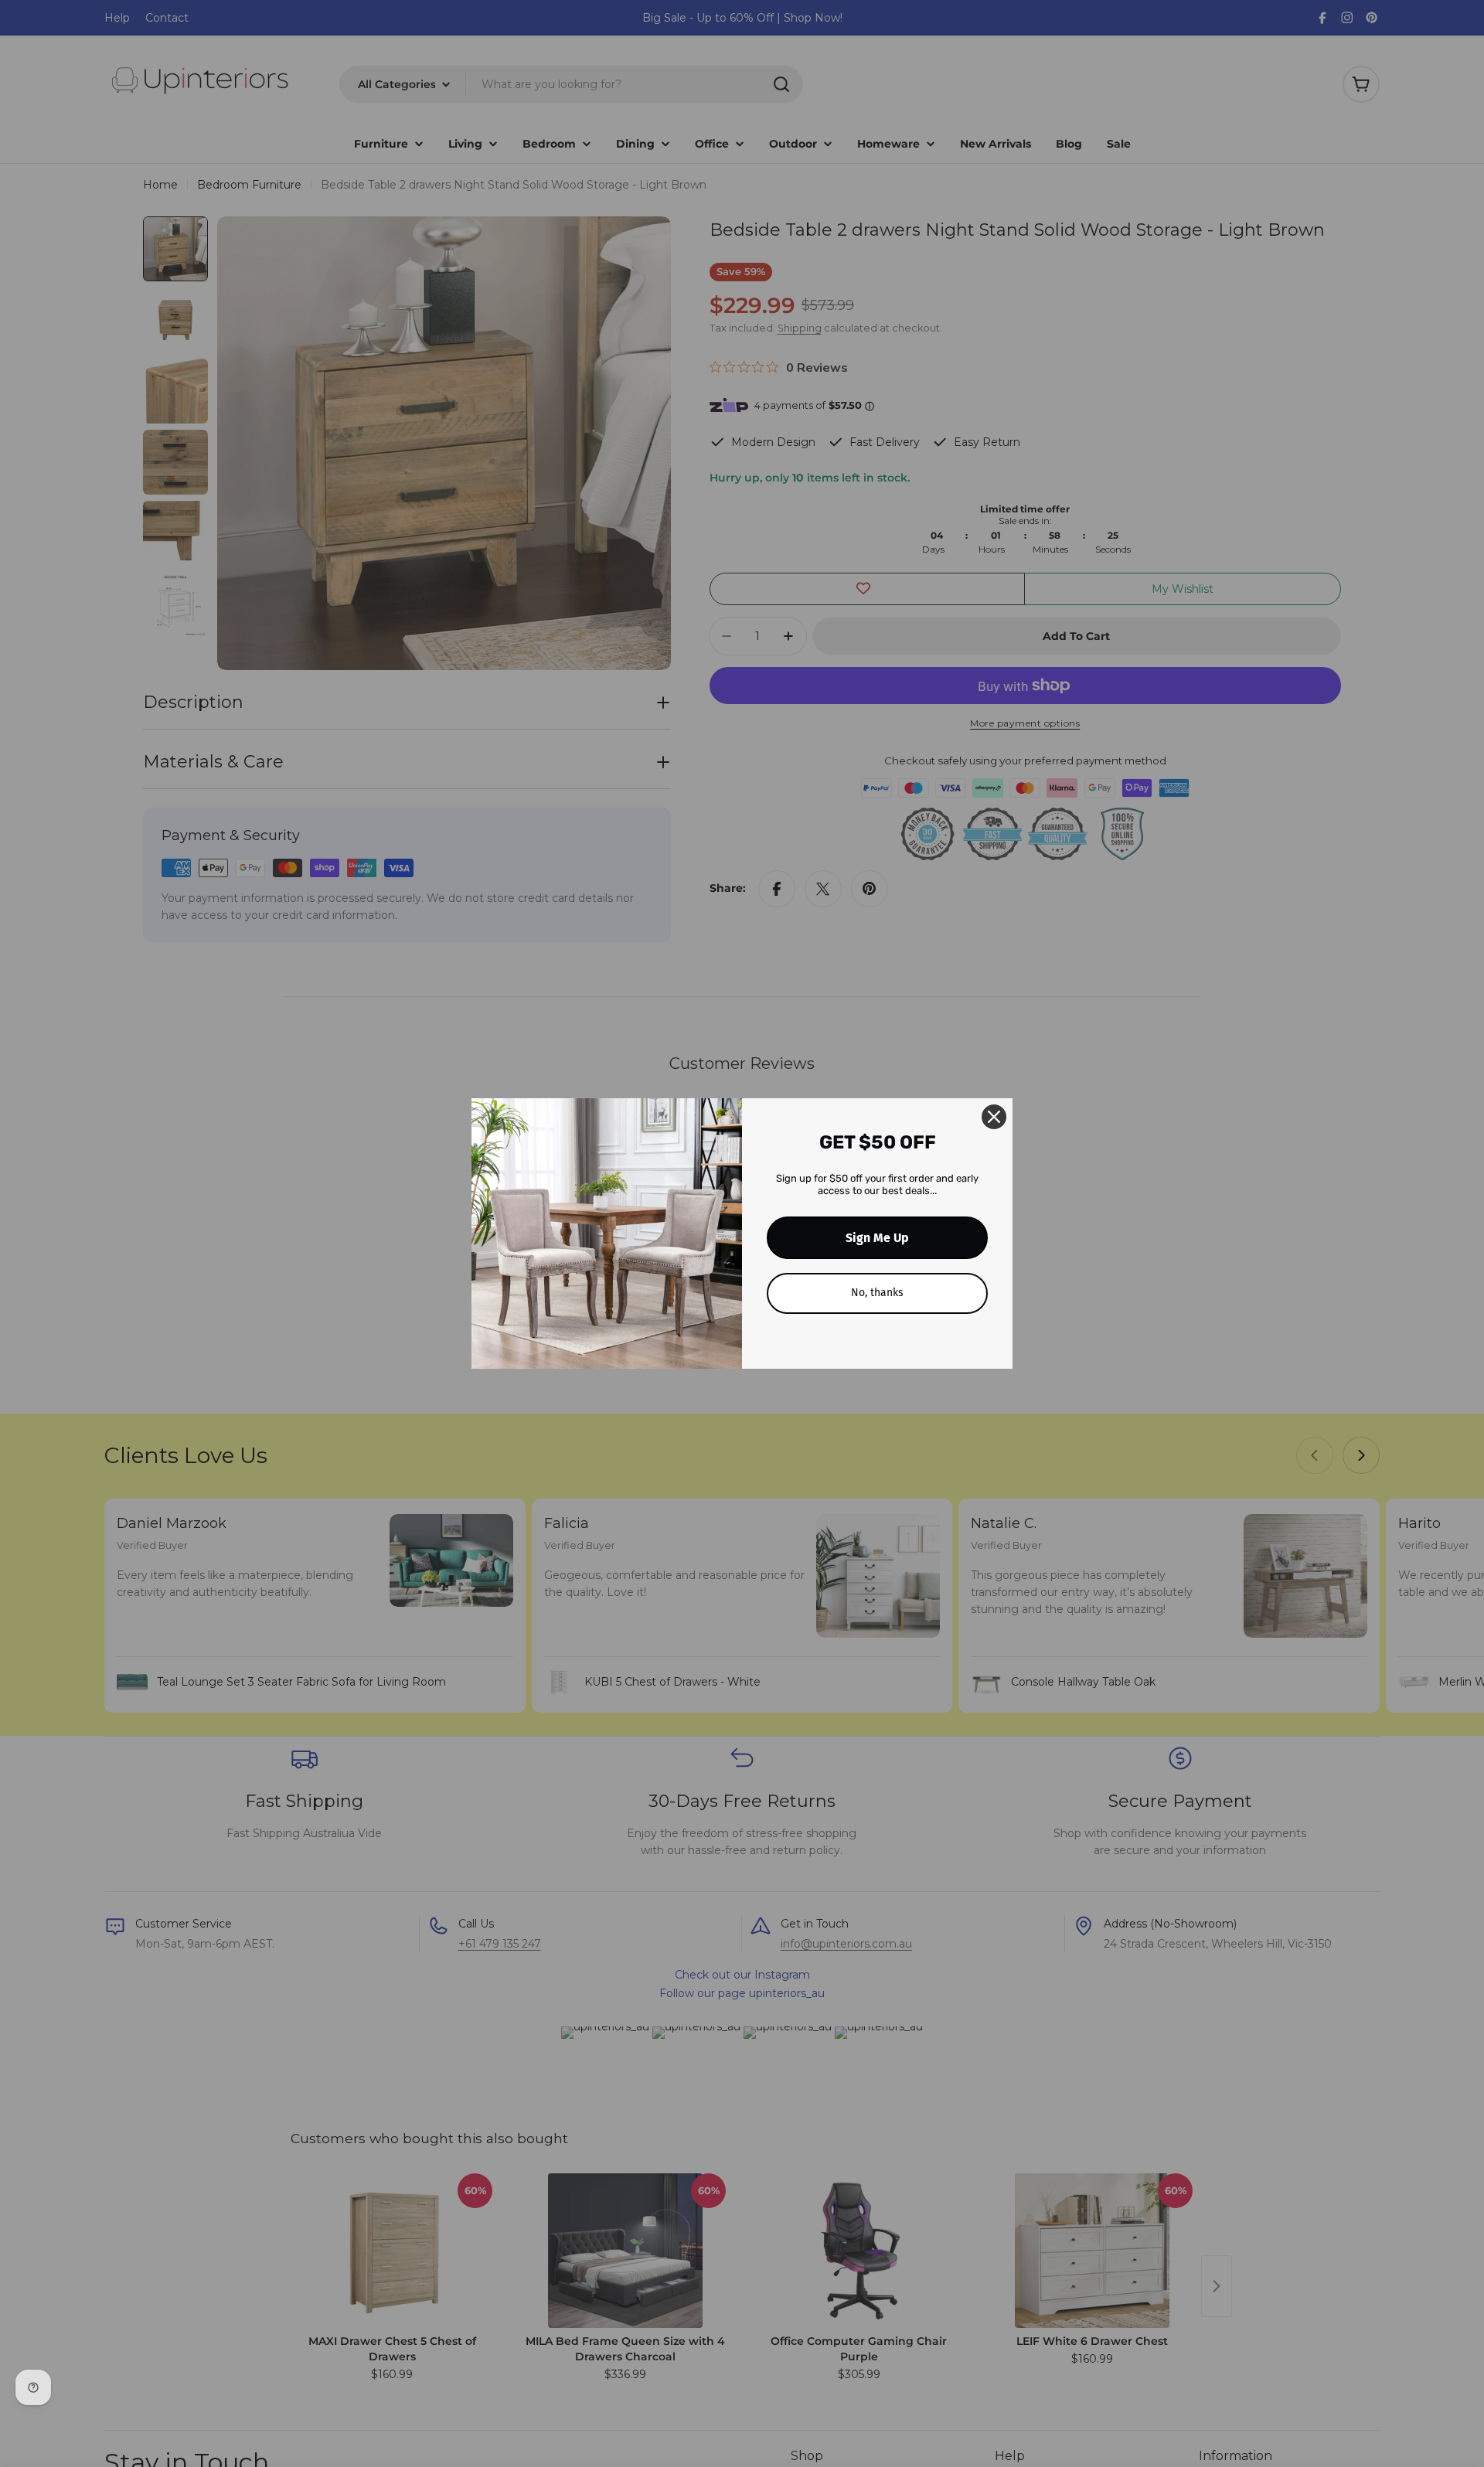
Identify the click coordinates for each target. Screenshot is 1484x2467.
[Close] (994, 1117)
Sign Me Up (877, 1238)
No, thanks (877, 1293)
